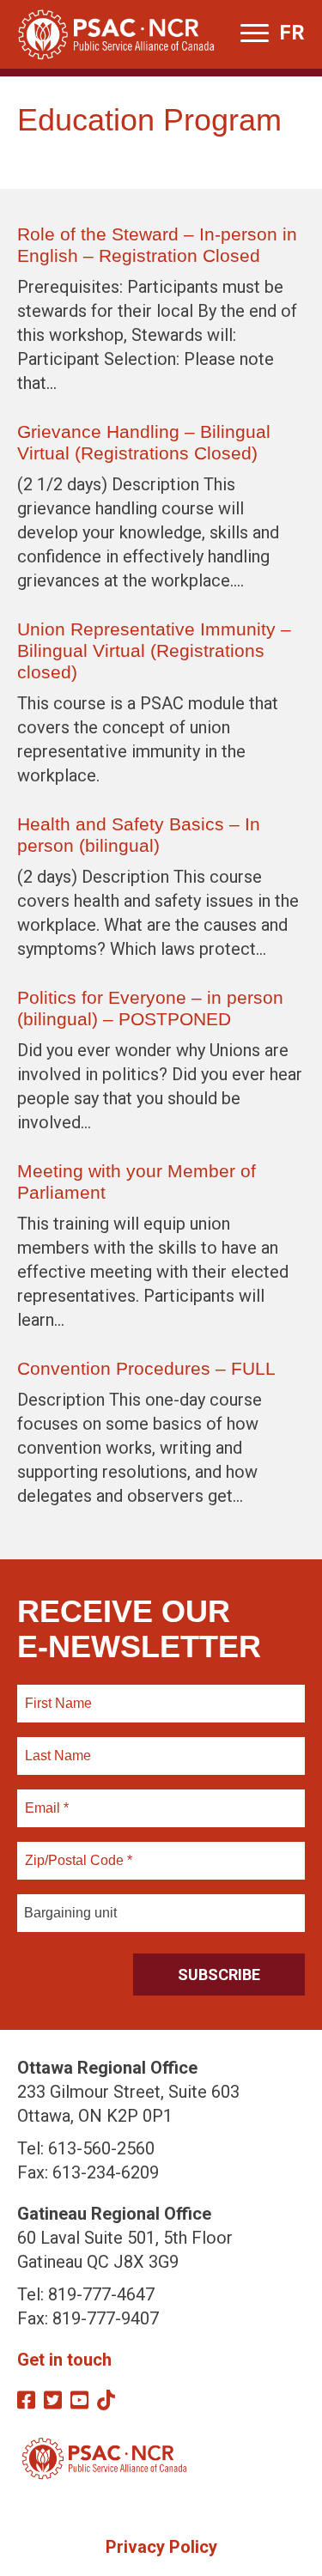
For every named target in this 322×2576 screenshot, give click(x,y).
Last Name (56, 1746)
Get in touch (64, 2360)
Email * (46, 1798)
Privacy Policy (161, 2547)
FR (292, 33)
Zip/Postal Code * (76, 1850)
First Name (58, 1693)
